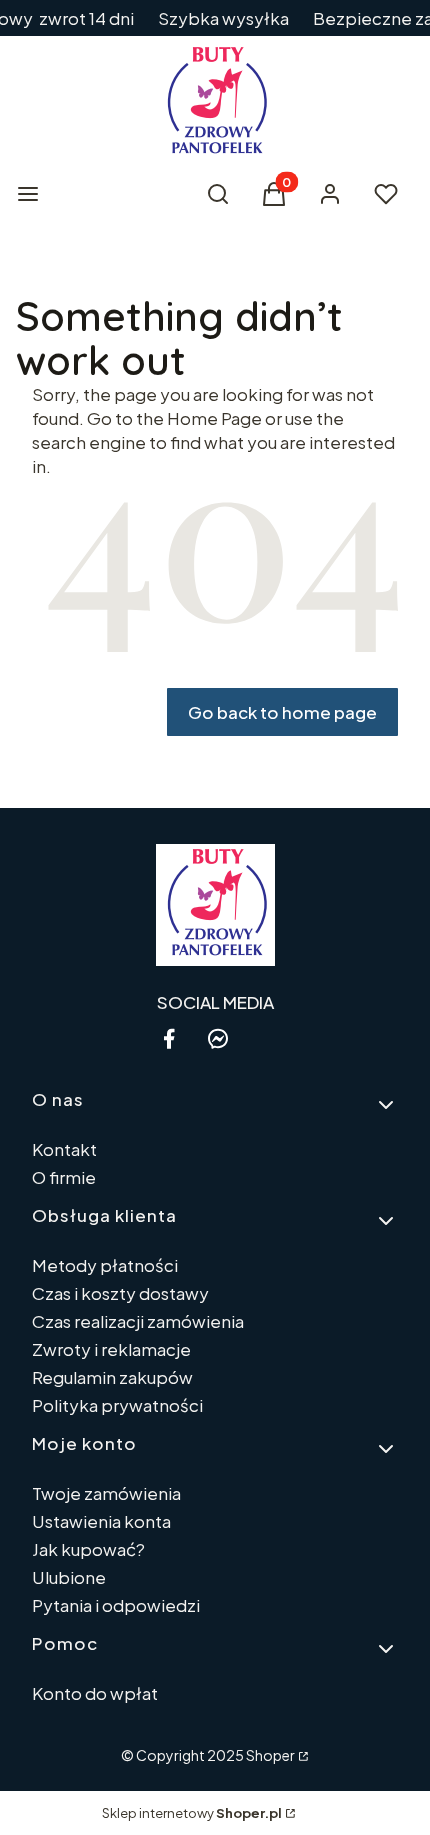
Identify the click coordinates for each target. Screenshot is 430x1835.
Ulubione (69, 1577)
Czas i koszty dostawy (120, 1293)
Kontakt (64, 1149)
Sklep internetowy (192, 1813)
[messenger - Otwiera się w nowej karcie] (218, 1038)
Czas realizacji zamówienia (138, 1321)
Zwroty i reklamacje (111, 1349)
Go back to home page (282, 712)
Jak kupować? (88, 1549)
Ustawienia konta (101, 1521)
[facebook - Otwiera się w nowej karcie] (169, 1038)
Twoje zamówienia (106, 1493)
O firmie (64, 1177)
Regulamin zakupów (112, 1377)
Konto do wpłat (95, 1693)
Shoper (270, 1755)
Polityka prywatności (117, 1405)
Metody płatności (105, 1265)
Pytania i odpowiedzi (116, 1605)
